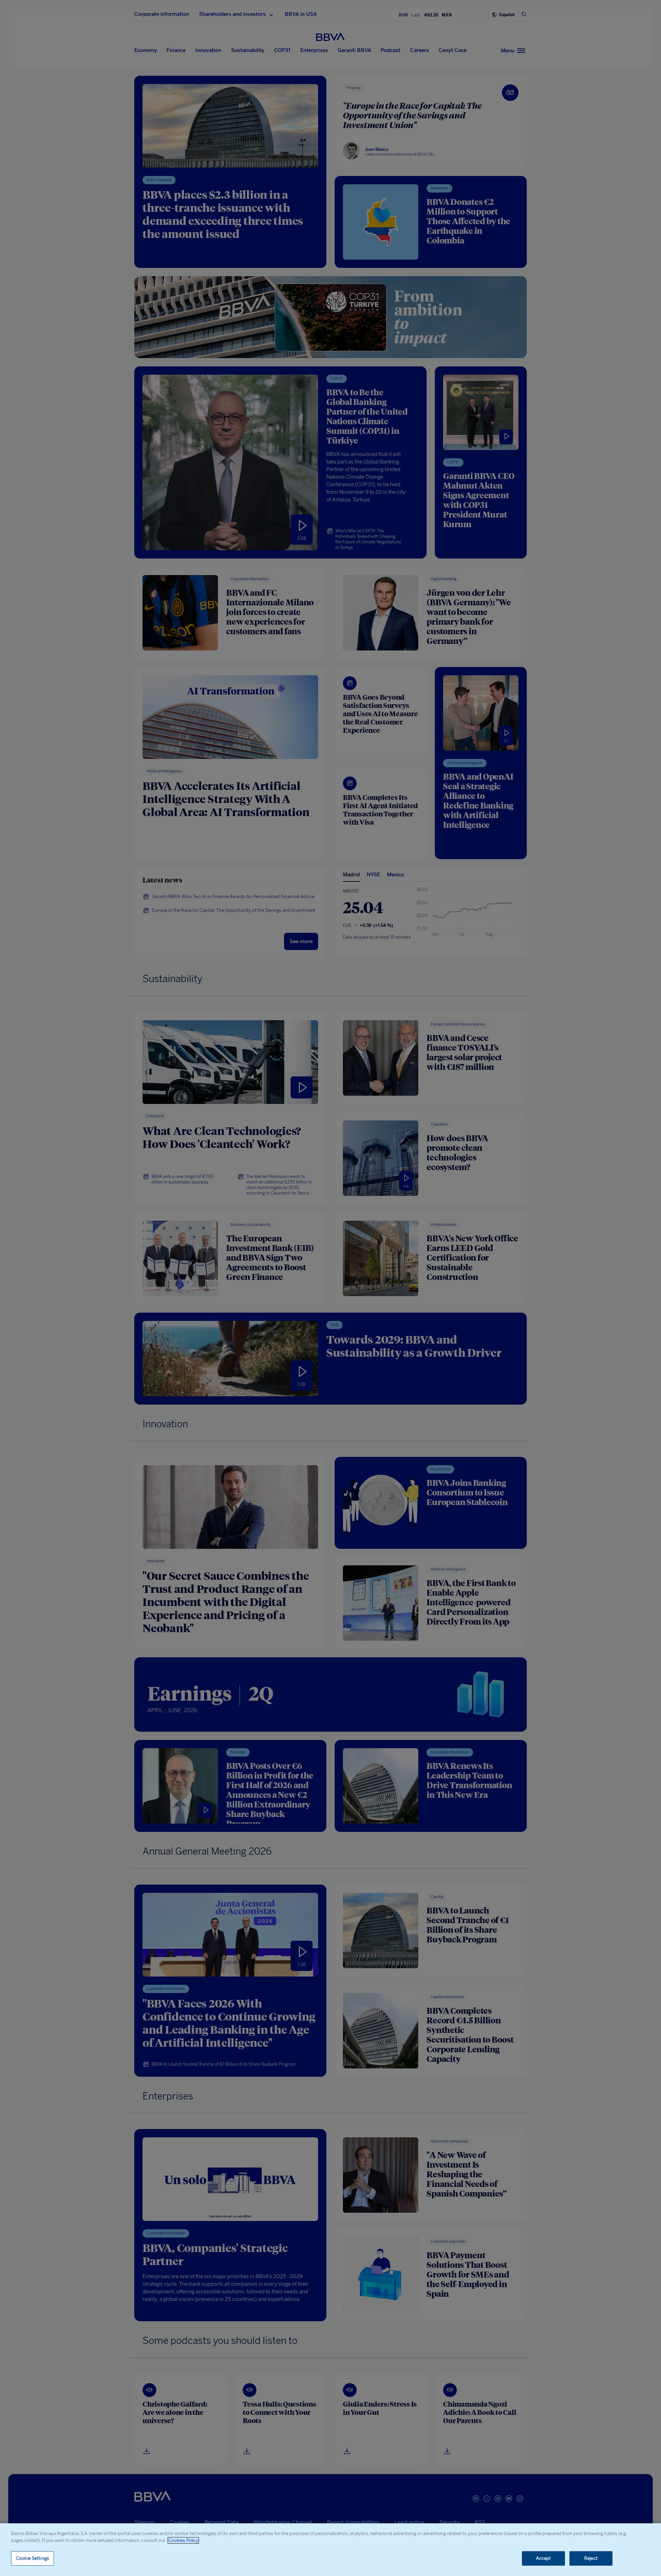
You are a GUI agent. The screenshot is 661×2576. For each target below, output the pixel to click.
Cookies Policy (183, 2540)
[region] (330, 2550)
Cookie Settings (33, 2558)
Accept (544, 2558)
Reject (591, 2558)
